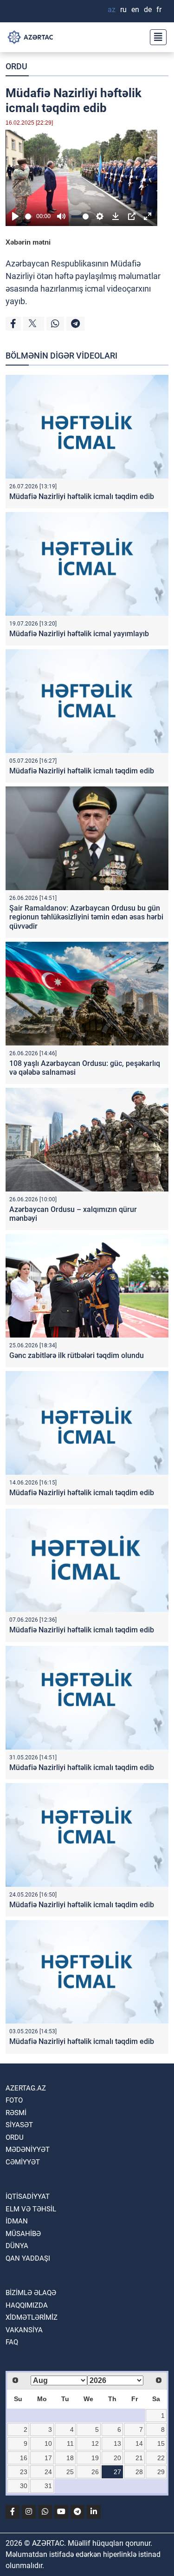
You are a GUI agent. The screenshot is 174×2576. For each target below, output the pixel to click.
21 (139, 2458)
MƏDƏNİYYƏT (28, 2150)
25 (70, 2472)
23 (24, 2472)
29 (161, 2472)
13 (117, 2443)
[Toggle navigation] (155, 37)
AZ (112, 10)
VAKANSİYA (24, 2330)
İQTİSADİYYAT (28, 2197)
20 (117, 2458)
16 (24, 2458)
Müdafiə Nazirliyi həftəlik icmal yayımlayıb (79, 634)
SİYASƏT (19, 2125)
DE (148, 10)
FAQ (12, 2342)
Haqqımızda (27, 2305)
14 (139, 2443)
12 (95, 2443)
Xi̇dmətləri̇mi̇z (32, 2317)
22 (161, 2458)
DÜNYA (17, 2246)
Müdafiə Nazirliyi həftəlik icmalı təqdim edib (82, 496)
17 (48, 2458)
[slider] (29, 216)
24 (48, 2472)
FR (159, 10)
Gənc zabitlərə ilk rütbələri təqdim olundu (77, 1355)
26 (95, 2472)
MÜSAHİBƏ (23, 2234)
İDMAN (17, 2221)
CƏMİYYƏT (23, 2162)
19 (95, 2458)
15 (161, 2443)
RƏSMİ (16, 2113)
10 (48, 2443)
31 (48, 2486)
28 (139, 2472)
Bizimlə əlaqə (31, 2293)
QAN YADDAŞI (28, 2258)
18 (70, 2458)
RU (123, 10)
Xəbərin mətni (28, 242)
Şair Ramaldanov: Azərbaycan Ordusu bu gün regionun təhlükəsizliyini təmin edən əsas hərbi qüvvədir (86, 917)
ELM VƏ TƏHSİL (31, 2209)
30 (24, 2486)
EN (135, 10)
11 (70, 2443)
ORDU (16, 66)
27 (117, 2472)
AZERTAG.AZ (26, 2088)
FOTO (14, 2100)
